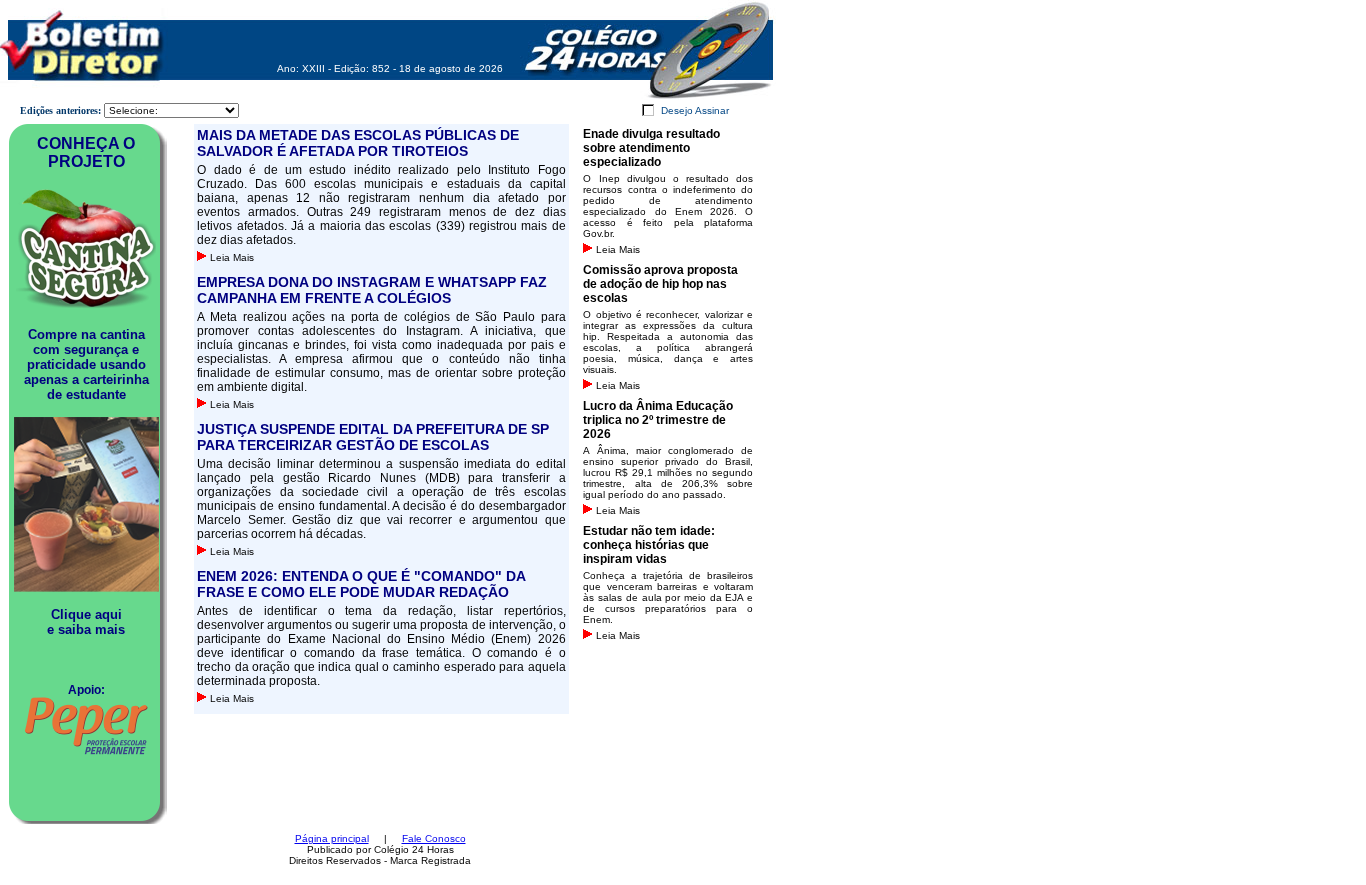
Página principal (332, 838)
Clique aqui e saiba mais (86, 622)
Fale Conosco (434, 838)
